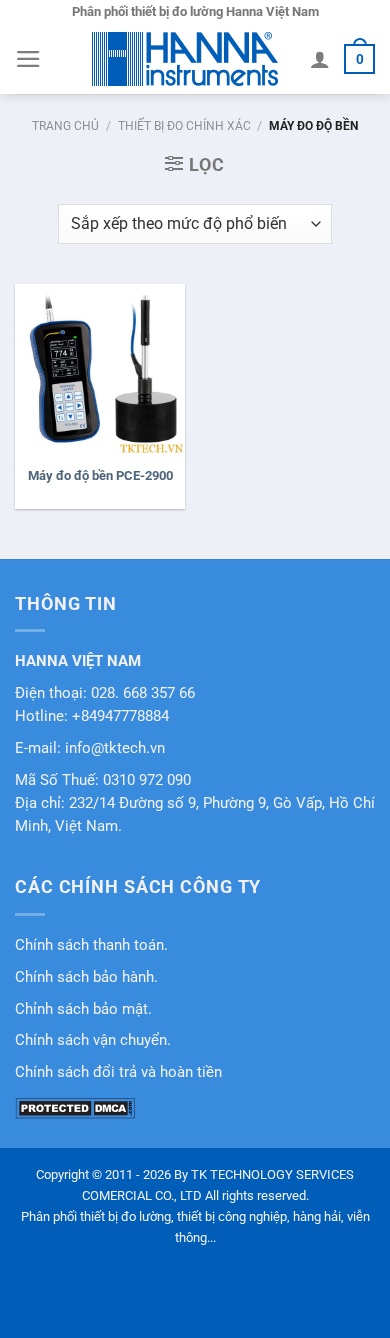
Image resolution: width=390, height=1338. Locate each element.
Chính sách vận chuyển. (93, 1040)
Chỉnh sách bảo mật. (83, 1009)
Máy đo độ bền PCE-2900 (100, 475)
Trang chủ (65, 126)
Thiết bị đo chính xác (184, 126)
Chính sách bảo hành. (86, 977)
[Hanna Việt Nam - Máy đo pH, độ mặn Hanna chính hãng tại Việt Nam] (185, 59)
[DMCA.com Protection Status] (75, 1107)
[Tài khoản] (320, 59)
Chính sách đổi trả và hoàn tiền (118, 1072)
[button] (28, 59)
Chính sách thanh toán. (91, 945)
